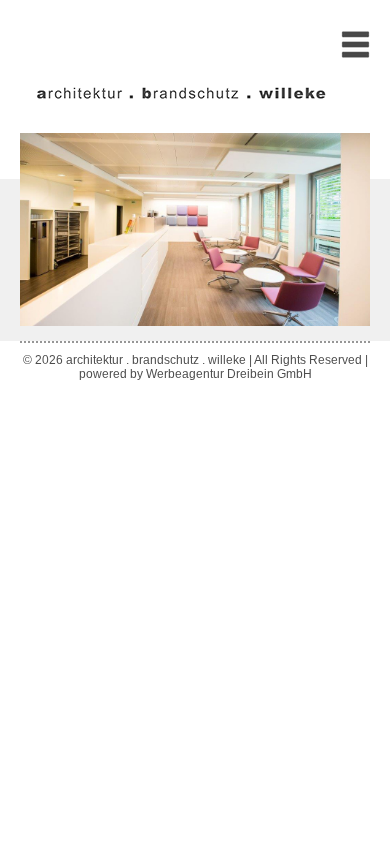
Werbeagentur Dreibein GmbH (229, 374)
